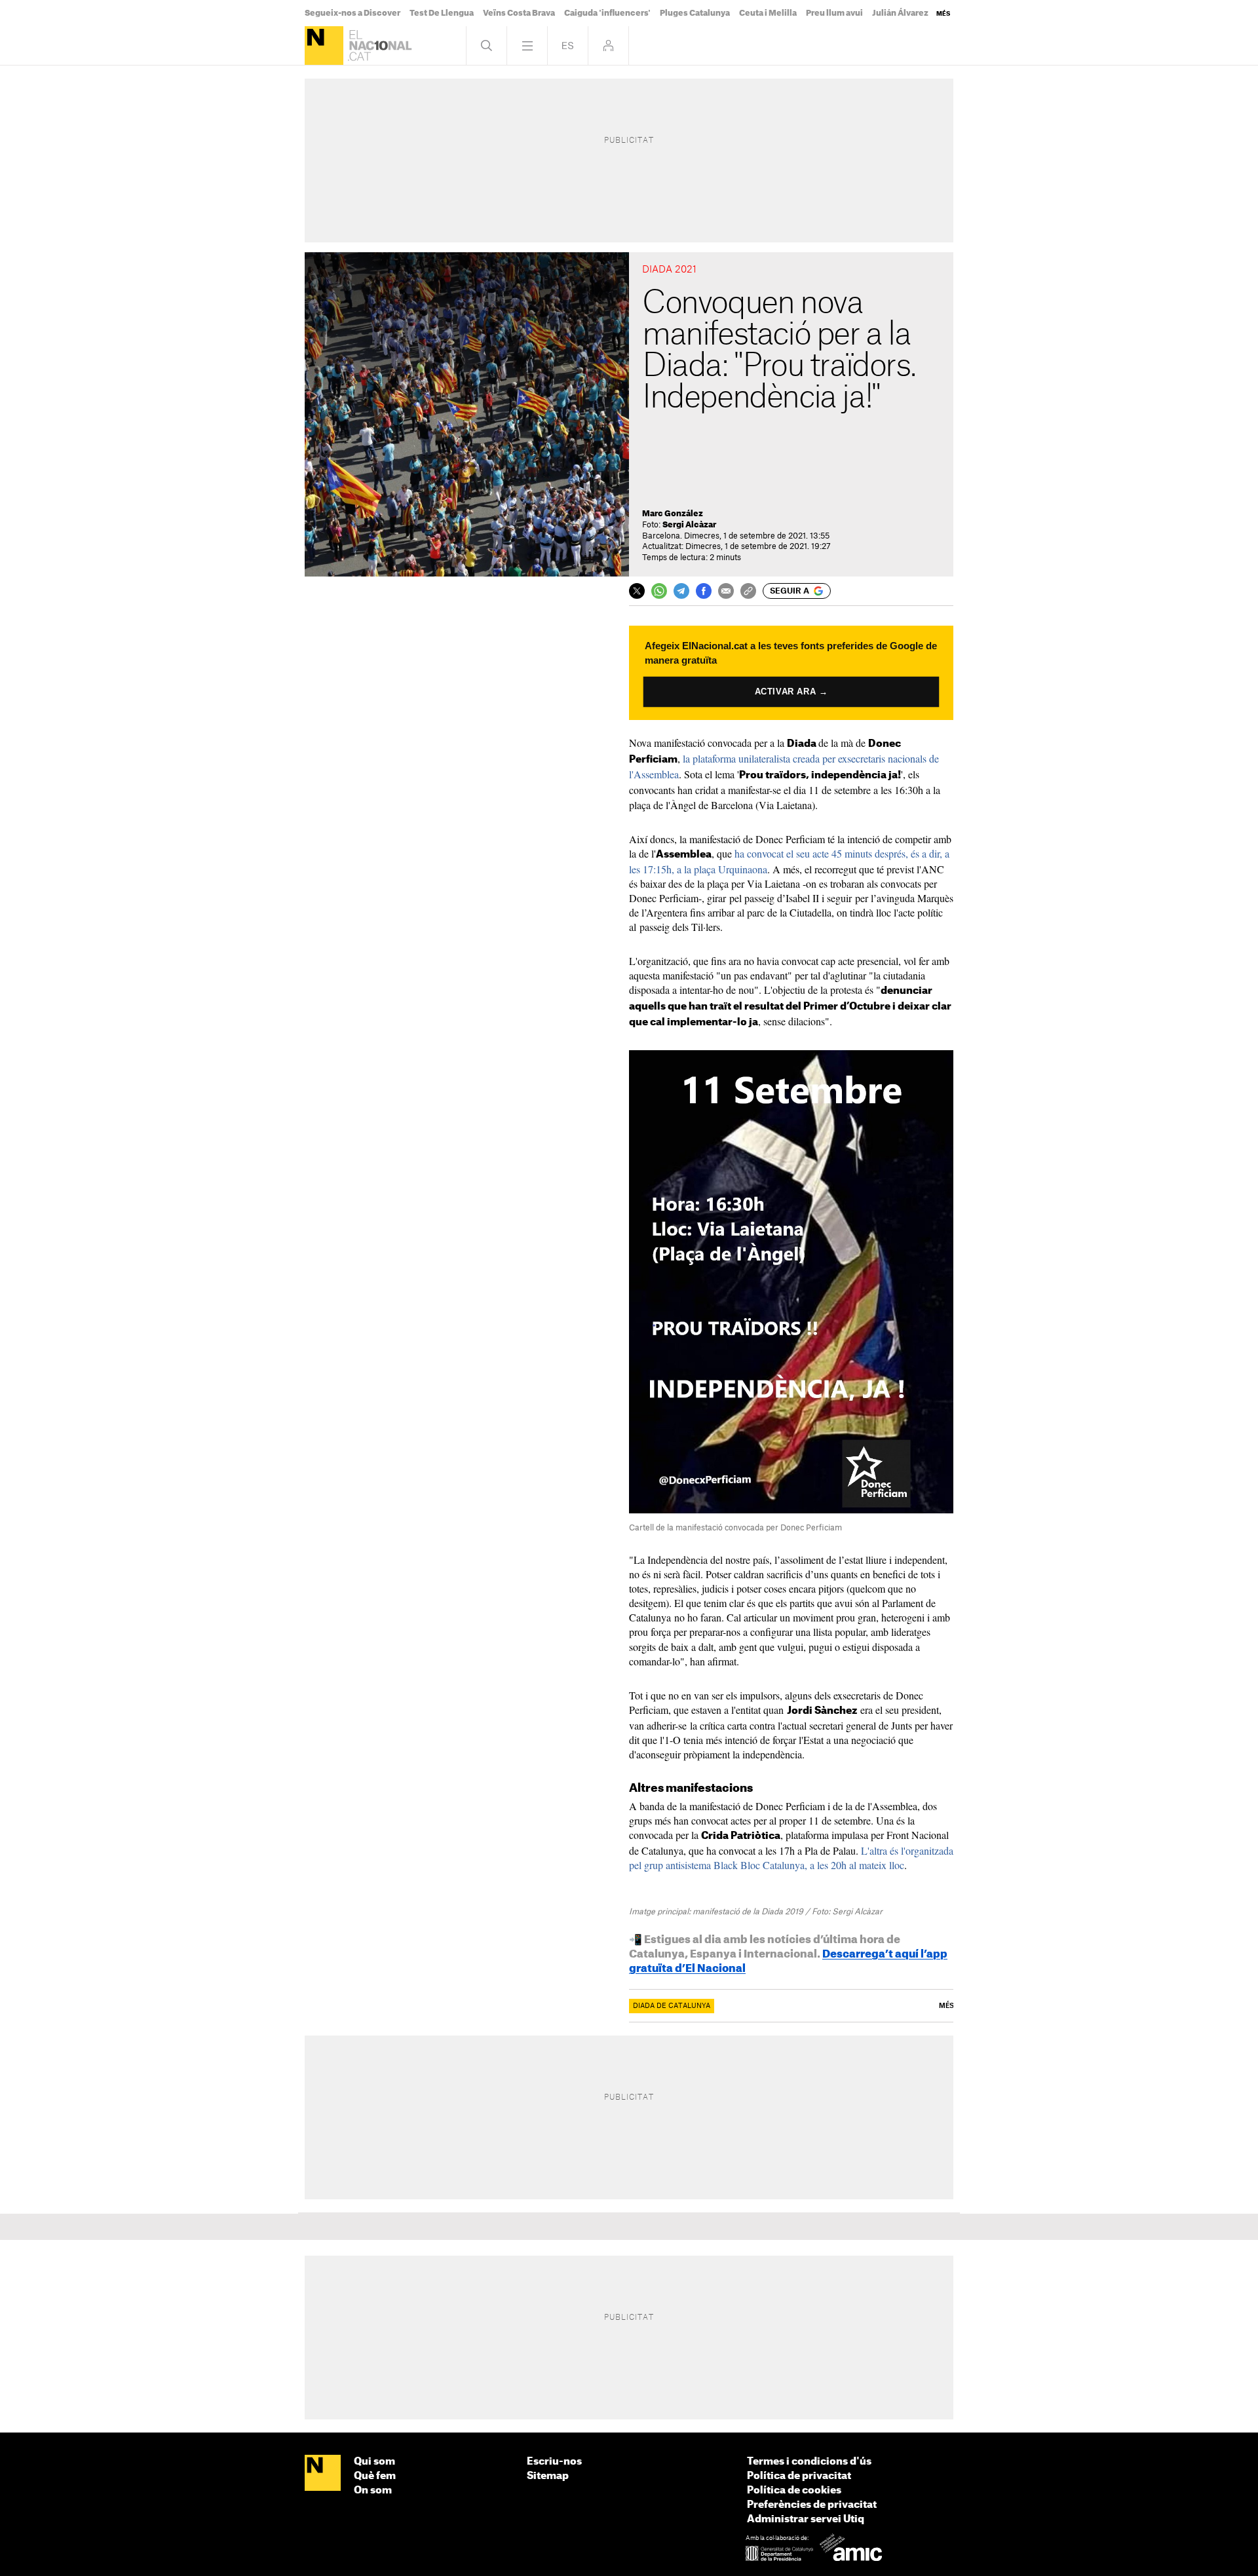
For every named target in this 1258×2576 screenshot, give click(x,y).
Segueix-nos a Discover (353, 13)
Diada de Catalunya (672, 2006)
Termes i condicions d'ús (809, 2462)
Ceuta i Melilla (768, 13)
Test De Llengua (442, 13)
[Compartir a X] (637, 591)
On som (373, 2491)
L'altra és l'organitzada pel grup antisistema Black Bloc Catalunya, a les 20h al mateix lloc (791, 1858)
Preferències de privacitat (812, 2505)
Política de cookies (794, 2491)
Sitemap (548, 2476)
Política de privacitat (799, 2476)
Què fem (375, 2476)
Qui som (374, 2462)
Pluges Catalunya (695, 13)
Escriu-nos (554, 2462)
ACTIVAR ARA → (791, 691)
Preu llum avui (834, 13)
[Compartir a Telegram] (681, 591)
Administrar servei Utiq (806, 2519)
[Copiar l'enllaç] (748, 591)
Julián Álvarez (900, 13)
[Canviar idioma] (568, 46)
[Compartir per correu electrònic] (726, 591)
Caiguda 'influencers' (607, 13)
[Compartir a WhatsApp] (659, 591)
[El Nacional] (324, 46)
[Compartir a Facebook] (704, 591)
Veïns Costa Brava (519, 13)
